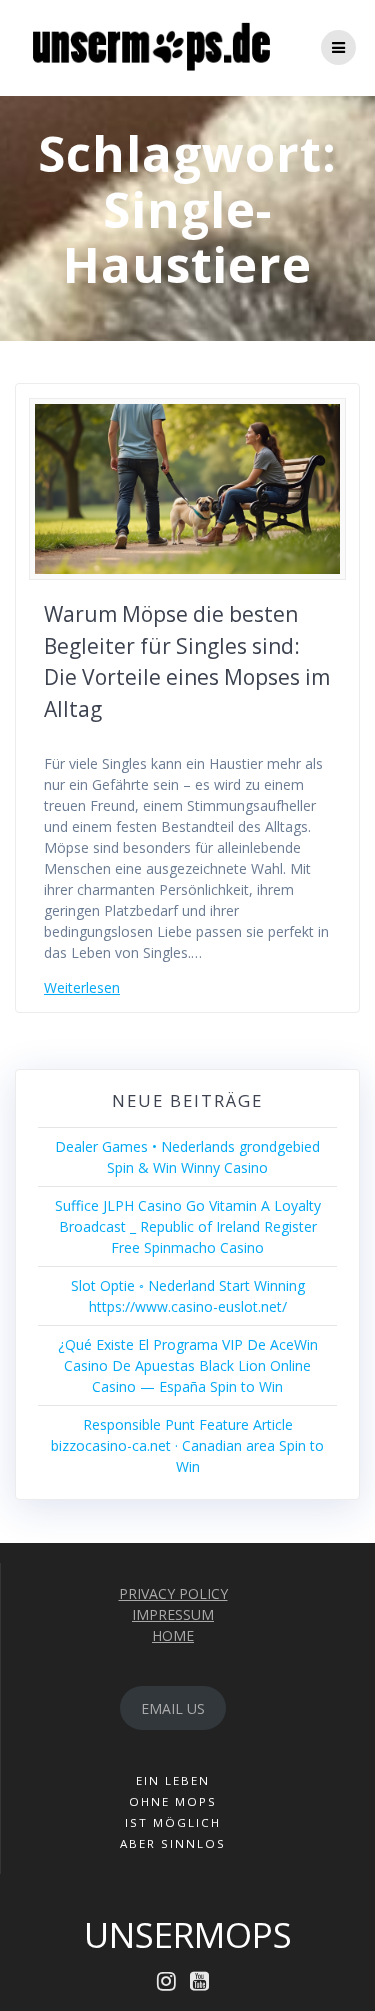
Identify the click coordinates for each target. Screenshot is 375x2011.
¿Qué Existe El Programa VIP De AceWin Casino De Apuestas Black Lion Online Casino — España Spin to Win (188, 1365)
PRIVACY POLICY (173, 1593)
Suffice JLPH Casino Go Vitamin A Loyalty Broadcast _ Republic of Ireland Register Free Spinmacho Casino (188, 1226)
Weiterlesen (82, 987)
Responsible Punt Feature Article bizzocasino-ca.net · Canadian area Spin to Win (187, 1445)
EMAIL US (173, 1708)
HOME (173, 1635)
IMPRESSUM (173, 1614)
